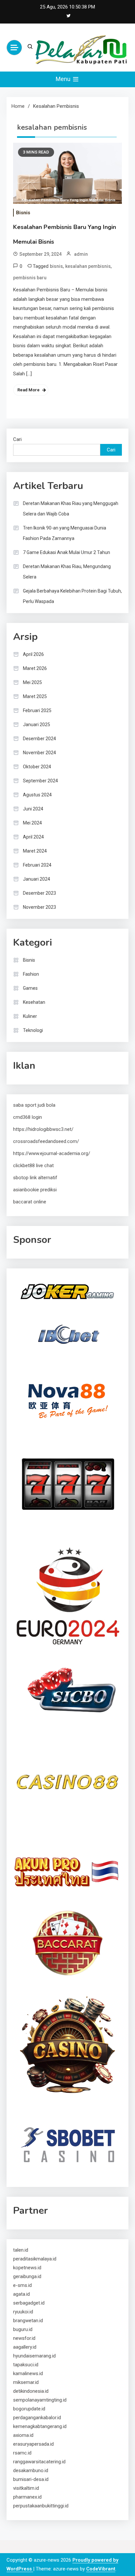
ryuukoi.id (23, 2312)
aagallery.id (25, 2347)
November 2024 (39, 753)
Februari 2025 (37, 710)
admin (81, 254)
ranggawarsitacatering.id (39, 2462)
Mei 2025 (32, 682)
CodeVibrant (101, 2569)
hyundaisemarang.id (34, 2356)
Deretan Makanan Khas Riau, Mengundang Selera (67, 572)
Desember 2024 (39, 739)
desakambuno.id (31, 2470)
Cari (17, 439)
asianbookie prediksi (35, 1190)
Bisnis (23, 213)
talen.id (21, 2250)
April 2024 (33, 837)
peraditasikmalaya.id (35, 2259)
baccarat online (30, 1202)
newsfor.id (24, 2338)
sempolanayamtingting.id (40, 2400)
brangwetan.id (28, 2321)
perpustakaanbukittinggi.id (41, 2506)
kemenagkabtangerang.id (40, 2426)
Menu (64, 79)
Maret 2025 (35, 696)
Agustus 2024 (37, 795)
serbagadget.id (29, 2303)
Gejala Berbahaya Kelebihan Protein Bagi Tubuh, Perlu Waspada (72, 596)
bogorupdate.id (29, 2409)
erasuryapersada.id (33, 2444)
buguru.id (23, 2329)
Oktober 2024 (37, 767)
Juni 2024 (33, 809)
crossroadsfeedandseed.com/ (46, 1141)
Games (30, 988)
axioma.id (23, 2435)
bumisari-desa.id (31, 2479)
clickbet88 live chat (33, 1166)
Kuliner (30, 1016)
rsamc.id (22, 2453)
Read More (29, 390)
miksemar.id (26, 2382)
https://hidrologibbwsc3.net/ (43, 1129)
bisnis (56, 266)
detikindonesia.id (31, 2391)
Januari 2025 (37, 725)
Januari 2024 (37, 879)
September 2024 (40, 781)
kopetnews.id (27, 2268)
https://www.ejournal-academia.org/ (52, 1153)
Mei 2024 (32, 823)
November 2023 (39, 907)
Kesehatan (34, 1002)
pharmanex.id (27, 2497)
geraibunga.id (27, 2276)
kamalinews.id (28, 2373)
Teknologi (33, 1030)
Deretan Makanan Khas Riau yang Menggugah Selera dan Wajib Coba (71, 509)
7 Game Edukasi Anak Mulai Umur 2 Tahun (67, 552)
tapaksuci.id (26, 2365)
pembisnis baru (30, 278)
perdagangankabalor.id (37, 2418)
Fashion (31, 974)
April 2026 (33, 654)
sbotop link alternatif (35, 1178)
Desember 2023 (39, 893)
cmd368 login (28, 1117)
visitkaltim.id (26, 2488)
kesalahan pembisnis (88, 266)
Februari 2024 (37, 865)
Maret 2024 (35, 851)
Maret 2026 (35, 668)
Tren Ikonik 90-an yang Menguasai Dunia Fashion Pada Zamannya (65, 533)
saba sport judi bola (34, 1105)
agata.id (21, 2294)
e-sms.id (22, 2285)
